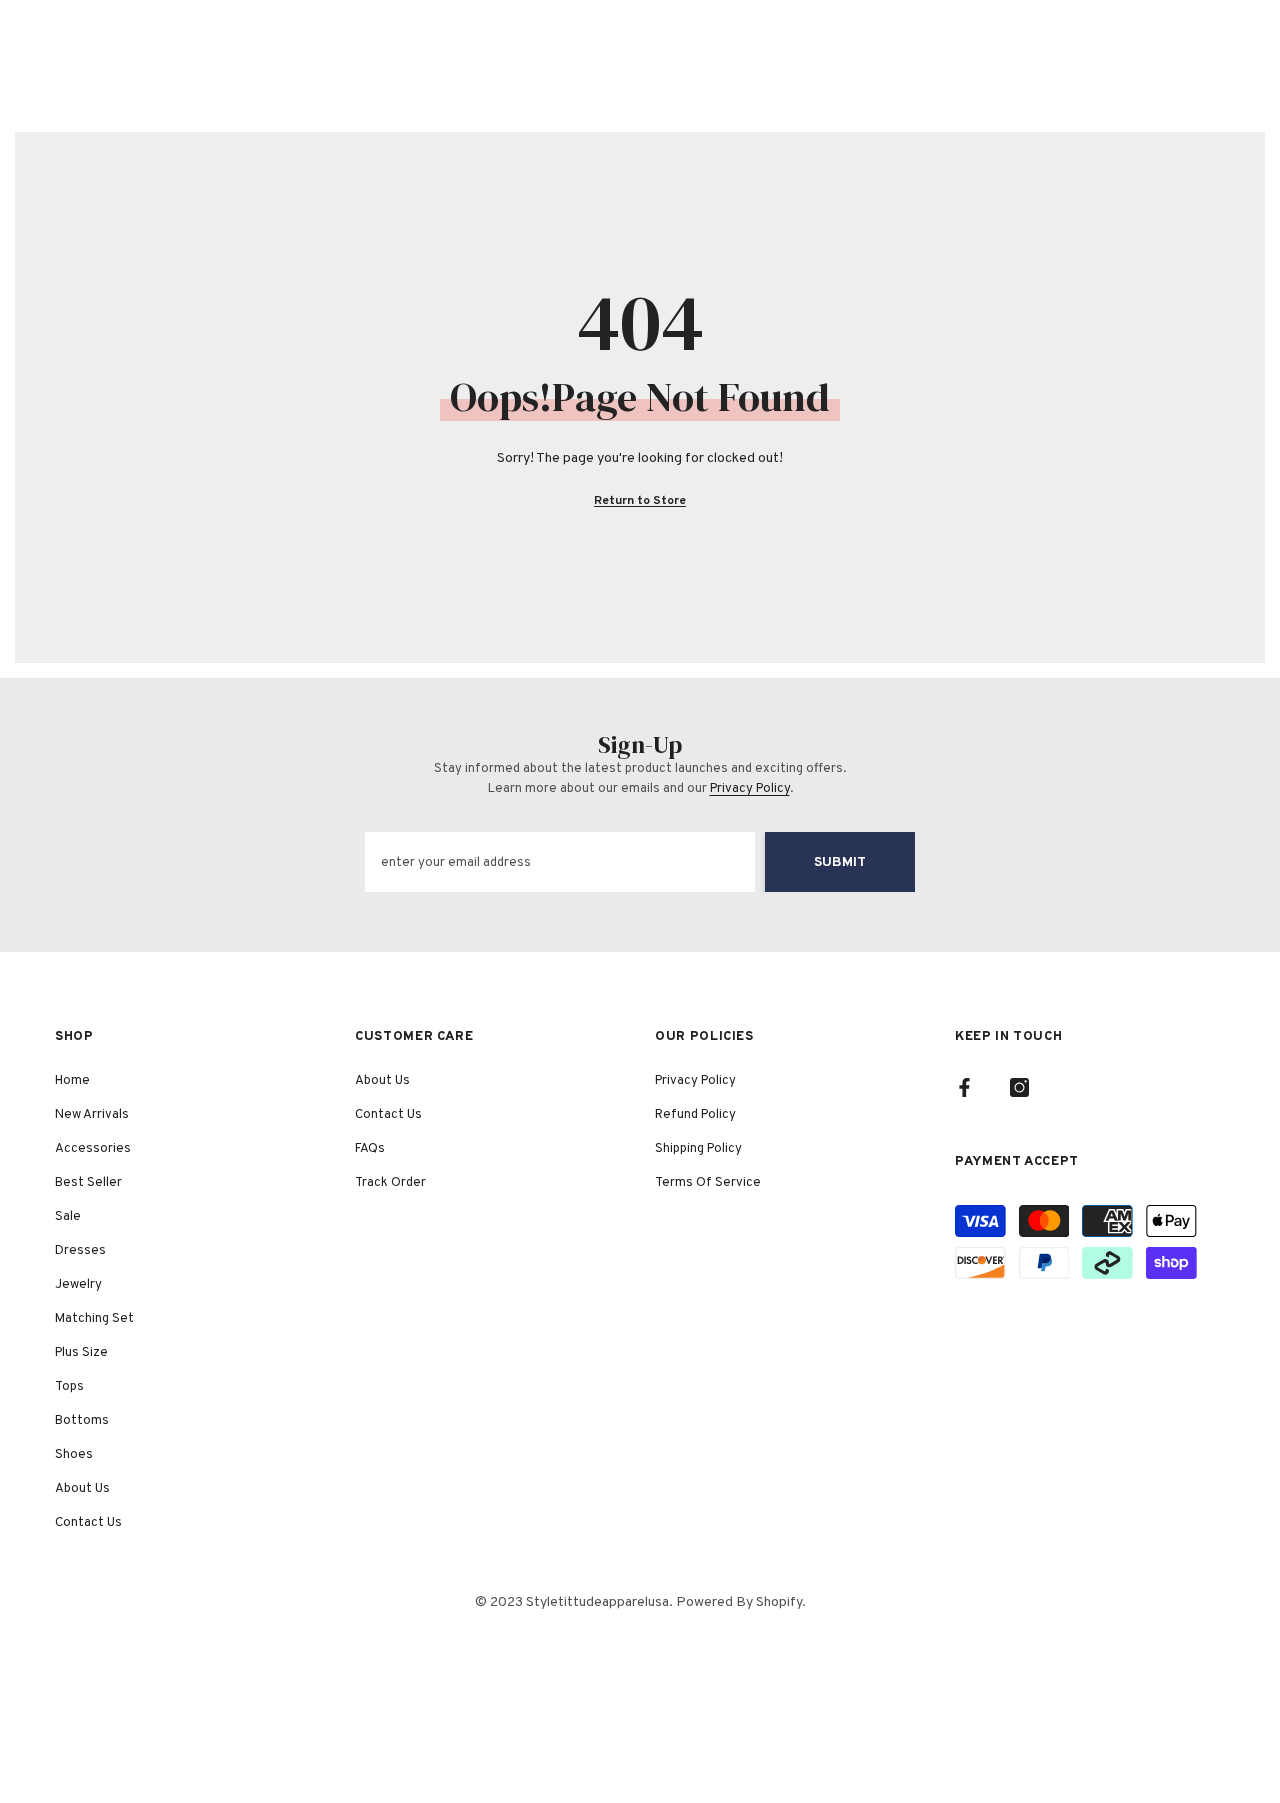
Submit (840, 862)
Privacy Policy (750, 789)
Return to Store (640, 501)
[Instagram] (1019, 1087)
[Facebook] (964, 1087)
